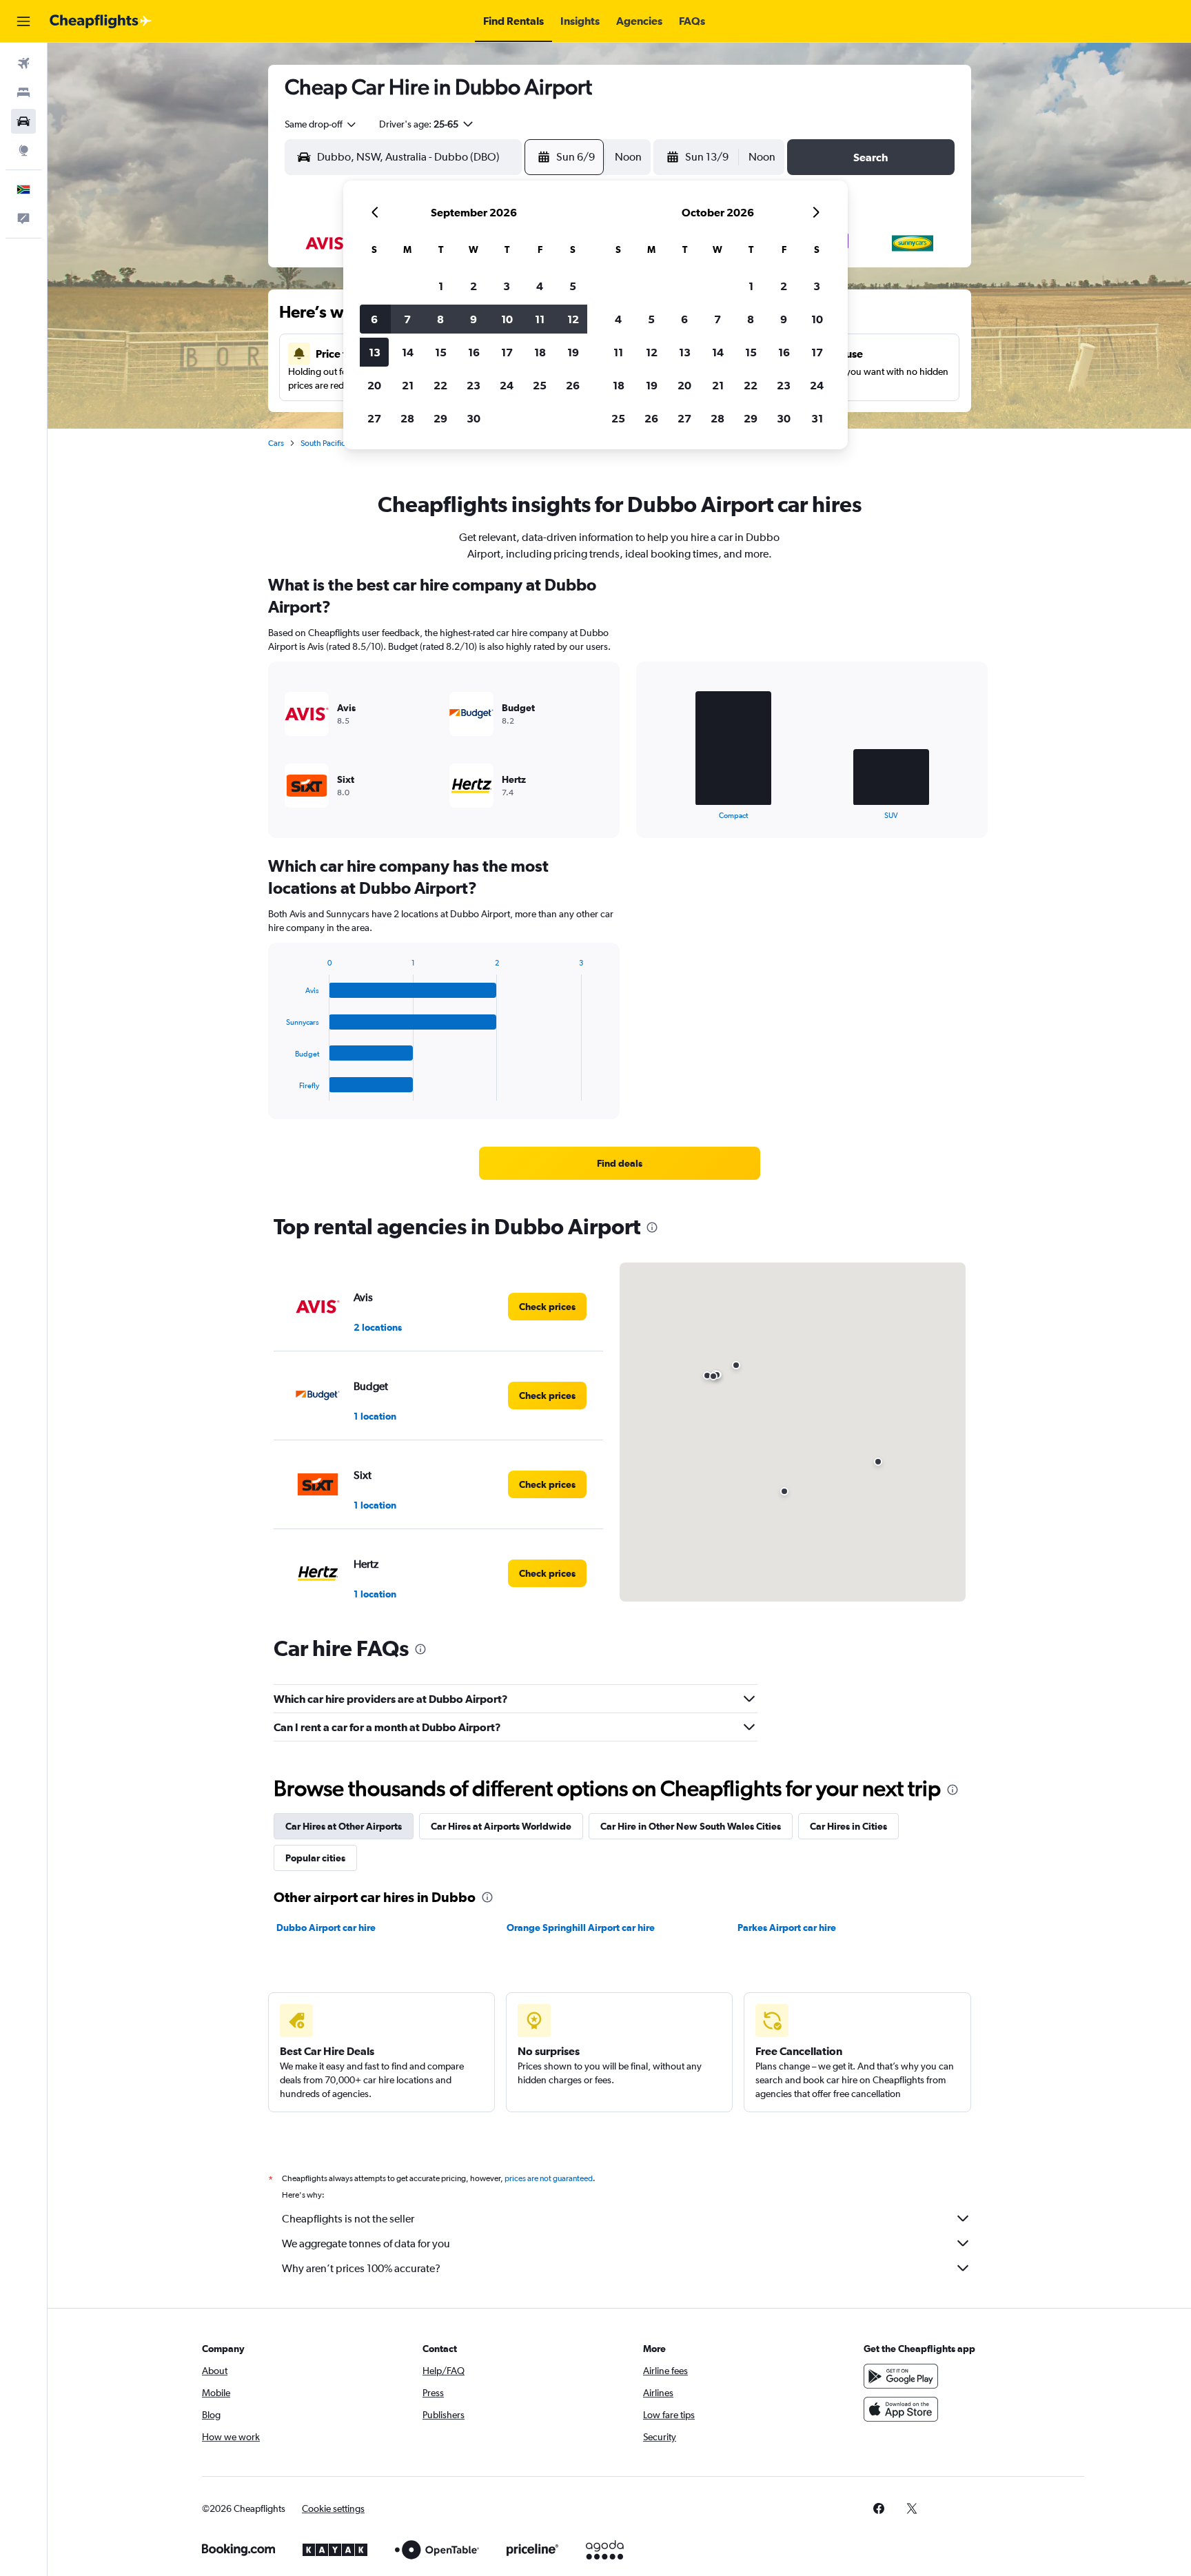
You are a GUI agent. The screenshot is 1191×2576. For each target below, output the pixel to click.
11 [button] (540, 319)
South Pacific (323, 443)
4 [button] (540, 286)
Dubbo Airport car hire (326, 1928)
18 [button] (540, 352)
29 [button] (440, 418)
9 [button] (474, 319)
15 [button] (441, 352)
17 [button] (507, 352)
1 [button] (441, 286)
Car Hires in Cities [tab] (848, 1826)
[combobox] (321, 124)
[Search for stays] (23, 92)
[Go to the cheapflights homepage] (101, 21)
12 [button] (573, 319)
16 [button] (474, 352)
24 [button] (507, 385)
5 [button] (573, 286)
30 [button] (474, 418)
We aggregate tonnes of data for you (366, 2243)
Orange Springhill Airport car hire (581, 1928)
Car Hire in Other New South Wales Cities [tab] (691, 1826)
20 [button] (374, 385)
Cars (276, 443)
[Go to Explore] (23, 150)
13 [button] (375, 352)
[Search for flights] (23, 63)
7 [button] (407, 319)
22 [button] (440, 385)
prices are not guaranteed (549, 2178)
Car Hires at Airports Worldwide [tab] (501, 1826)
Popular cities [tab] (315, 1858)
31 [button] (817, 418)
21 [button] (408, 385)
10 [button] (507, 319)
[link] (620, 1163)
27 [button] (374, 418)
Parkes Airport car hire (787, 1928)
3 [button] (507, 286)
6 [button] (374, 319)
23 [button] (474, 385)
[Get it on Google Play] (901, 2376)
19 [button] (573, 352)
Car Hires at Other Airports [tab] (344, 1826)
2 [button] (474, 286)
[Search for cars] (23, 121)
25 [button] (540, 385)
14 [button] (408, 352)
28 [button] (407, 418)
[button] (23, 21)
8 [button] (440, 319)
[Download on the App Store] (901, 2409)
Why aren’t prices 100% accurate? (361, 2268)
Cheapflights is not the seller (348, 2219)
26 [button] (573, 385)
